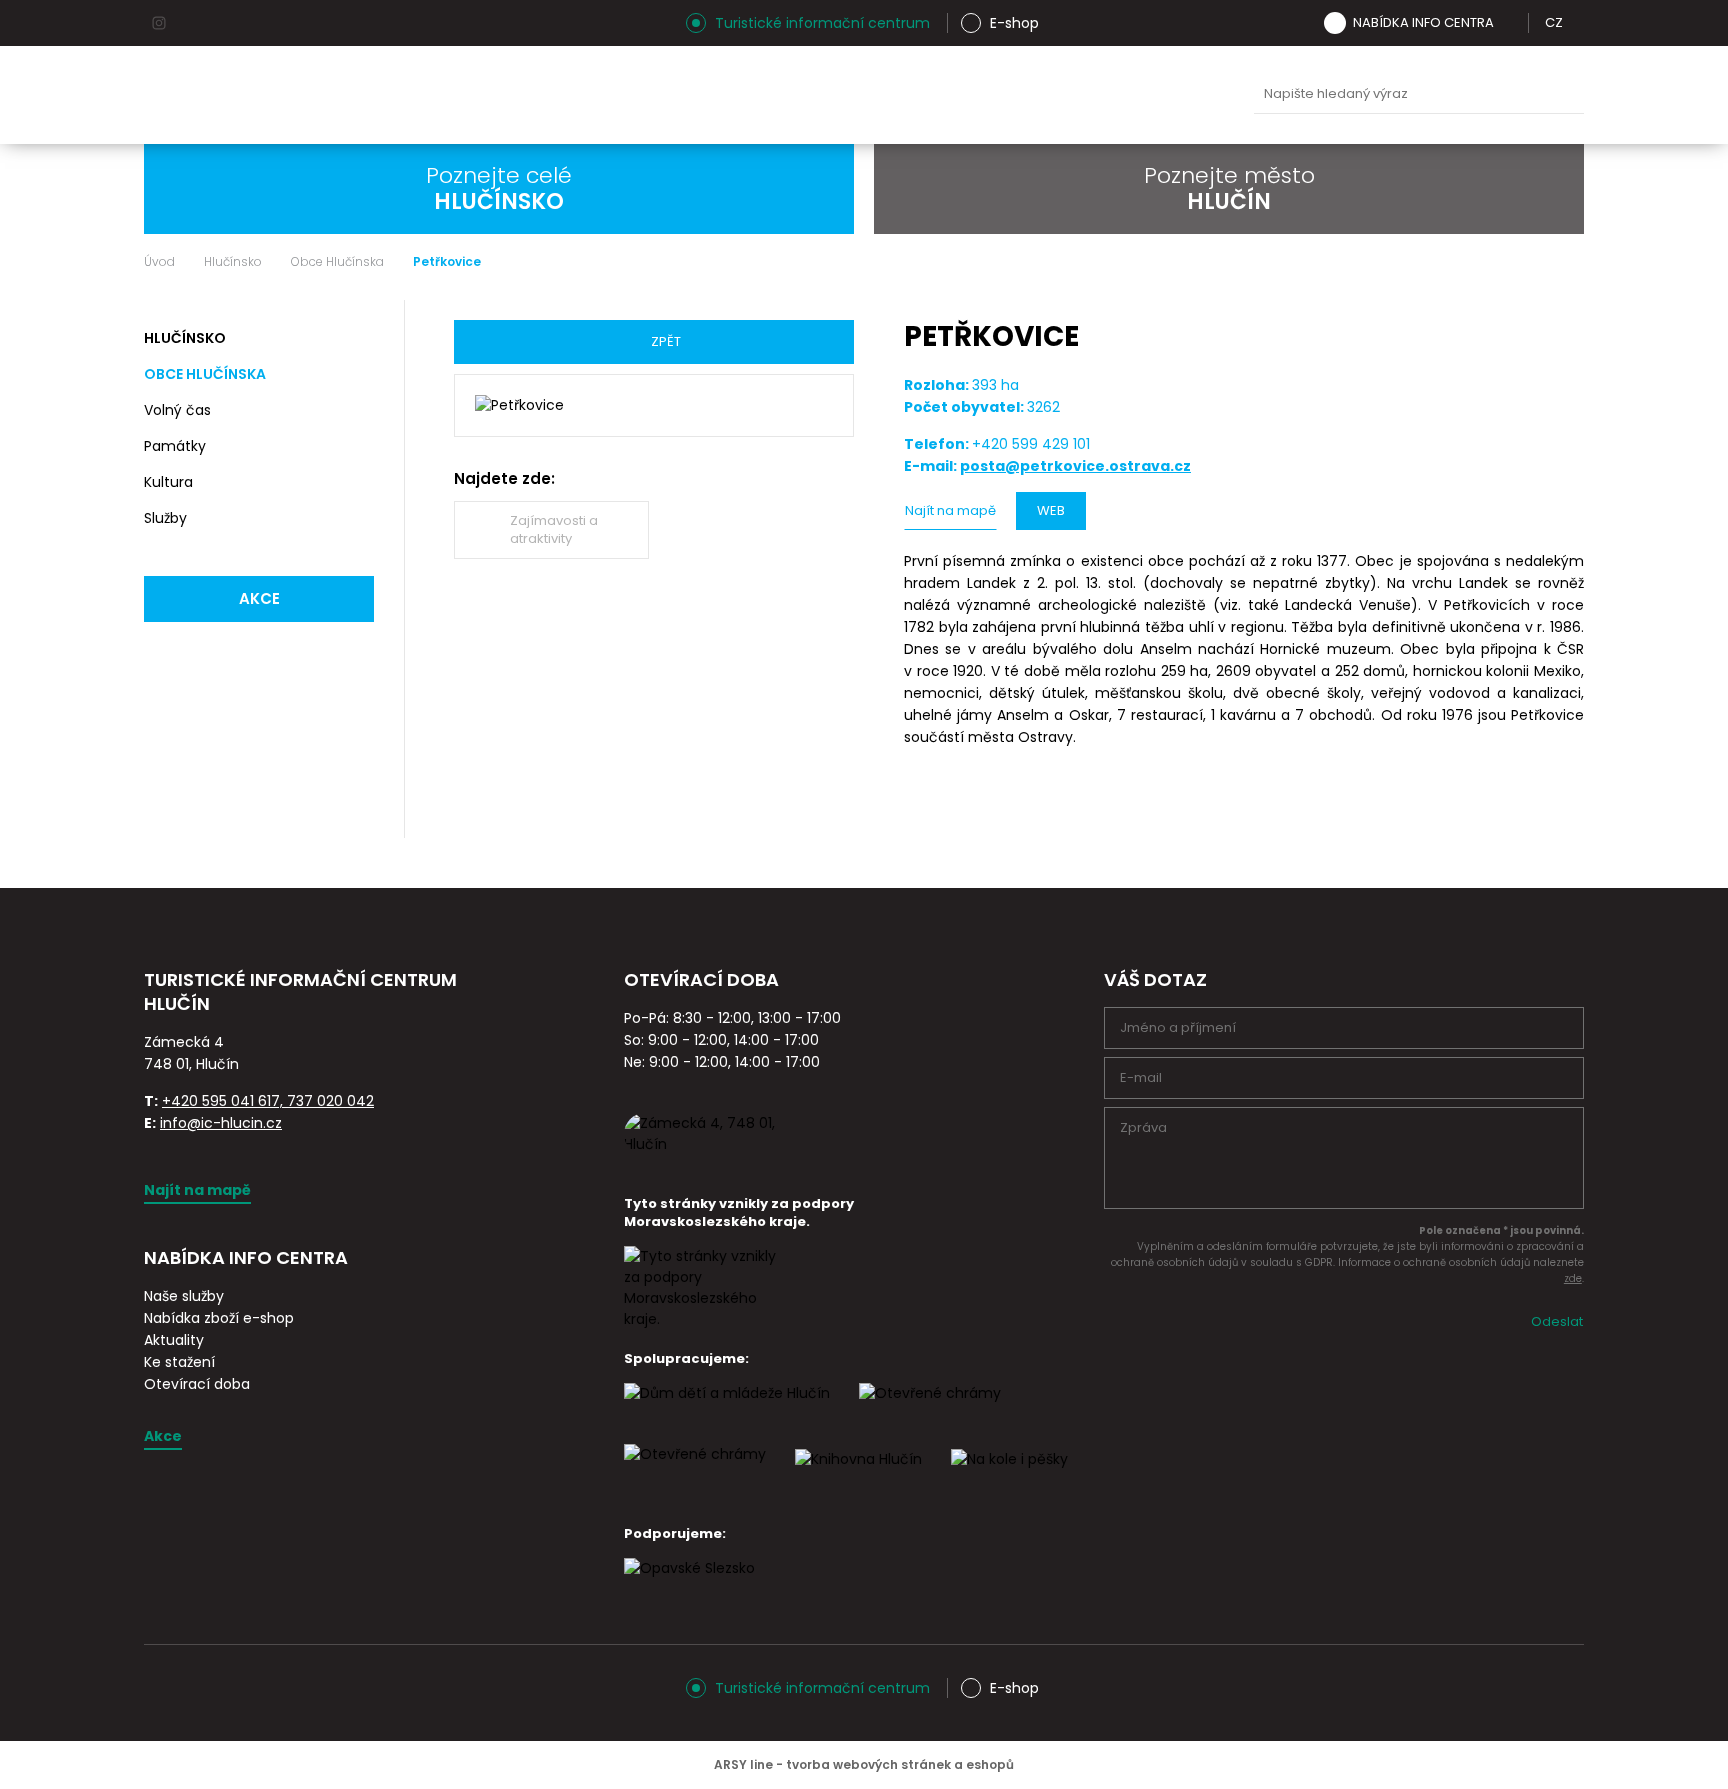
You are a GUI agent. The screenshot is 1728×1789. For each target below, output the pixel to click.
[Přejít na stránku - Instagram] (159, 23)
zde (1573, 1278)
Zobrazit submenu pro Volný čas (356, 411)
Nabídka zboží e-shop (219, 1318)
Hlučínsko (233, 262)
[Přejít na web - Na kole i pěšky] (1009, 1477)
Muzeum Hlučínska (883, 95)
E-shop (1014, 23)
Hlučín (1071, 95)
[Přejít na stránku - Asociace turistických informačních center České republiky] (369, 1027)
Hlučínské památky (789, 95)
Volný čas (177, 410)
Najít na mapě (950, 510)
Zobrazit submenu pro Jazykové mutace (1577, 23)
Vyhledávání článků (1419, 94)
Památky (175, 446)
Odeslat (1557, 1321)
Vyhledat (1564, 95)
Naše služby (184, 1296)
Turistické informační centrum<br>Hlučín (391, 95)
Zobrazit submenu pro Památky (356, 447)
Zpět (666, 341)
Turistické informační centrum (822, 23)
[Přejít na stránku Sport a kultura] (930, 1411)
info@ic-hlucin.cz (221, 1123)
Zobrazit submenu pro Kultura (356, 483)
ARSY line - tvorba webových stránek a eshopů (864, 1764)
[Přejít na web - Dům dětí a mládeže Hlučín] (727, 1411)
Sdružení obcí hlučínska (977, 95)
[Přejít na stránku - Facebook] (194, 23)
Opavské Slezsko (1165, 95)
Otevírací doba (197, 1384)
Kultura (168, 482)
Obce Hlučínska (337, 262)
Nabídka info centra (1423, 22)
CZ (1554, 22)
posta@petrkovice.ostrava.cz (1075, 466)
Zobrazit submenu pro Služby (356, 519)
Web (1051, 510)
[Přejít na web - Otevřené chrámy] (695, 1472)
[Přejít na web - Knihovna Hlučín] (858, 1477)
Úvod (159, 262)
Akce (259, 598)
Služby (165, 518)
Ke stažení (179, 1362)
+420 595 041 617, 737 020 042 (268, 1101)
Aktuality (174, 1340)
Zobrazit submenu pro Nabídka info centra (1508, 23)
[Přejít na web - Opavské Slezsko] (689, 1586)
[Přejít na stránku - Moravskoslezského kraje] (704, 1319)
